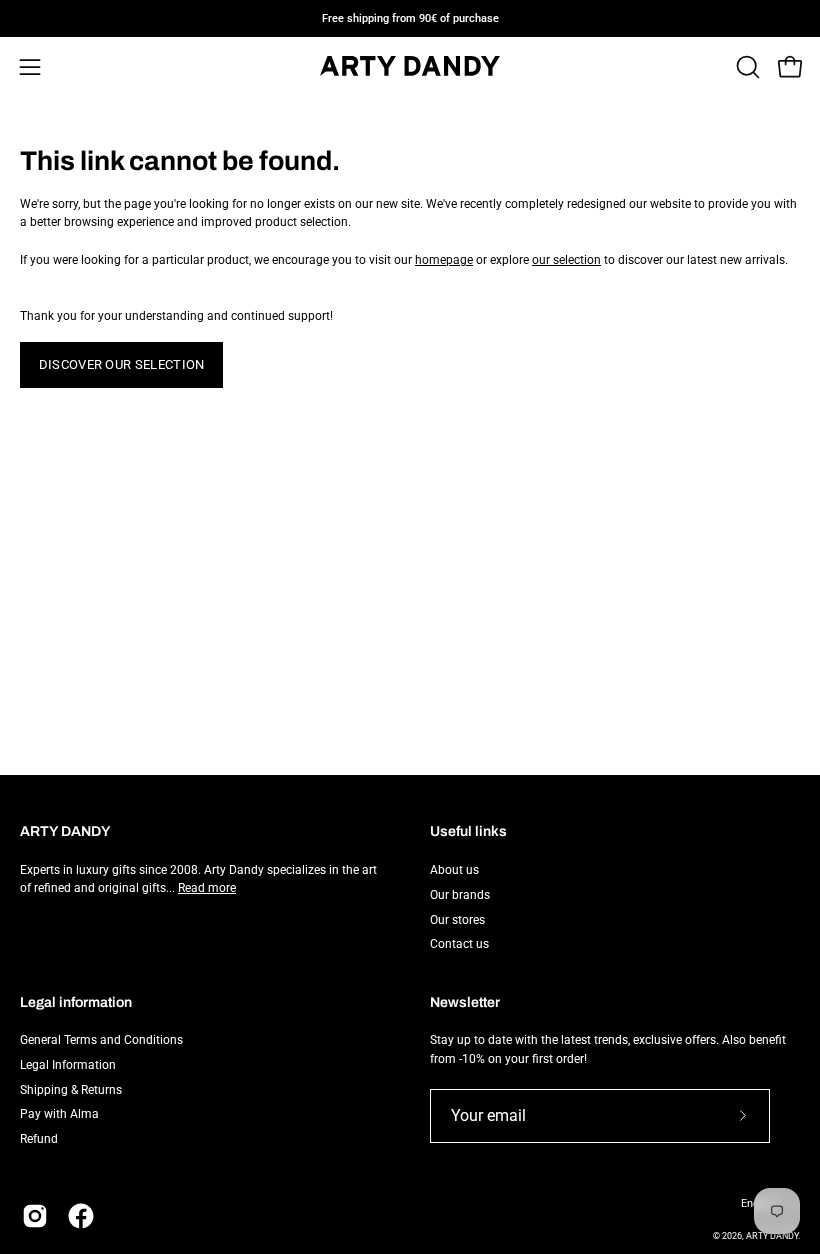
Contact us (459, 944)
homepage (444, 260)
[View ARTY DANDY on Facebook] (81, 1216)
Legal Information (68, 1065)
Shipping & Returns (71, 1090)
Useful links (468, 831)
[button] (746, 67)
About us (454, 870)
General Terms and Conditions (101, 1040)
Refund (39, 1139)
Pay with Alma (59, 1115)
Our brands (460, 894)
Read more (207, 888)
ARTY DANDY (772, 1236)
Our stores (457, 919)
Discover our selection (122, 364)
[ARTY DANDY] (410, 67)
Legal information (76, 1002)
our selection (566, 260)
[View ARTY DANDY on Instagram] (35, 1216)
